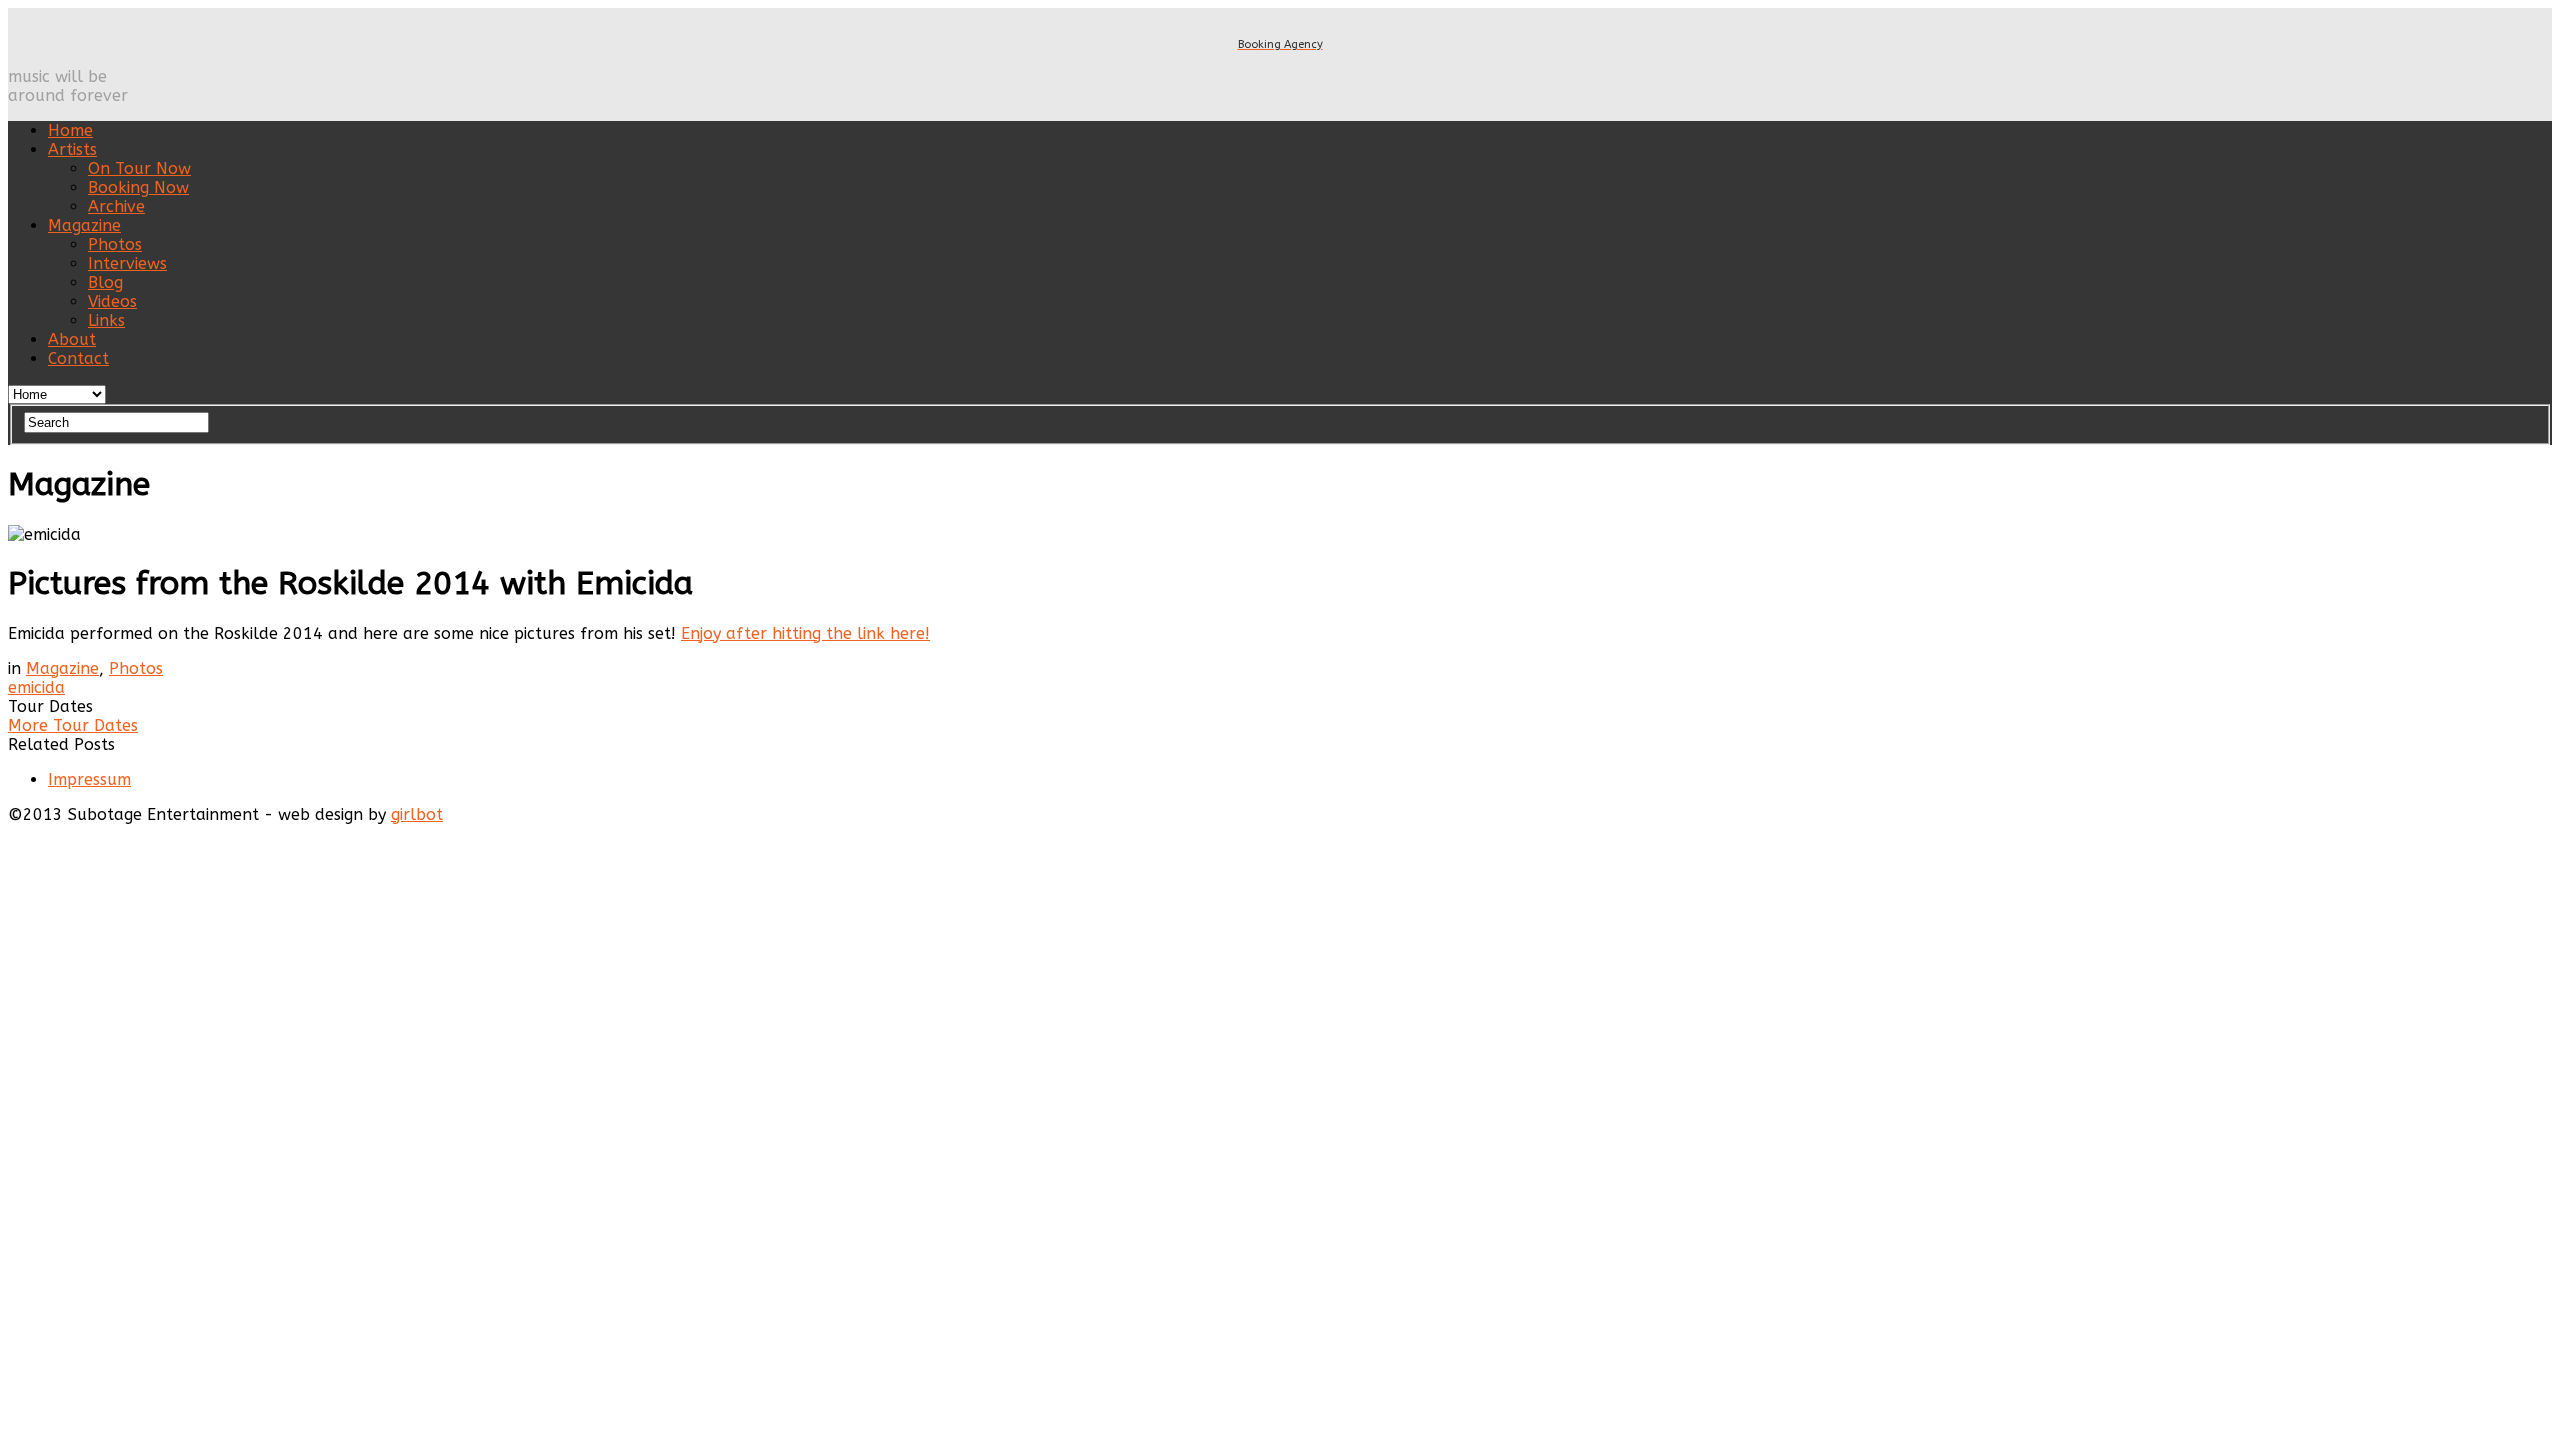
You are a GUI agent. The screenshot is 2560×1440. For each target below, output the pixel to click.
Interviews (127, 263)
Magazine (84, 225)
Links (106, 320)
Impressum (89, 779)
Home (70, 130)
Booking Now (138, 187)
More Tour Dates (73, 725)
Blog (105, 282)
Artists (72, 149)
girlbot (417, 814)
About (72, 339)
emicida (36, 687)
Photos (115, 244)
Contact (78, 358)
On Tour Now (139, 168)
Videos (112, 301)
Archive (116, 206)
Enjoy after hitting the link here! (805, 633)
